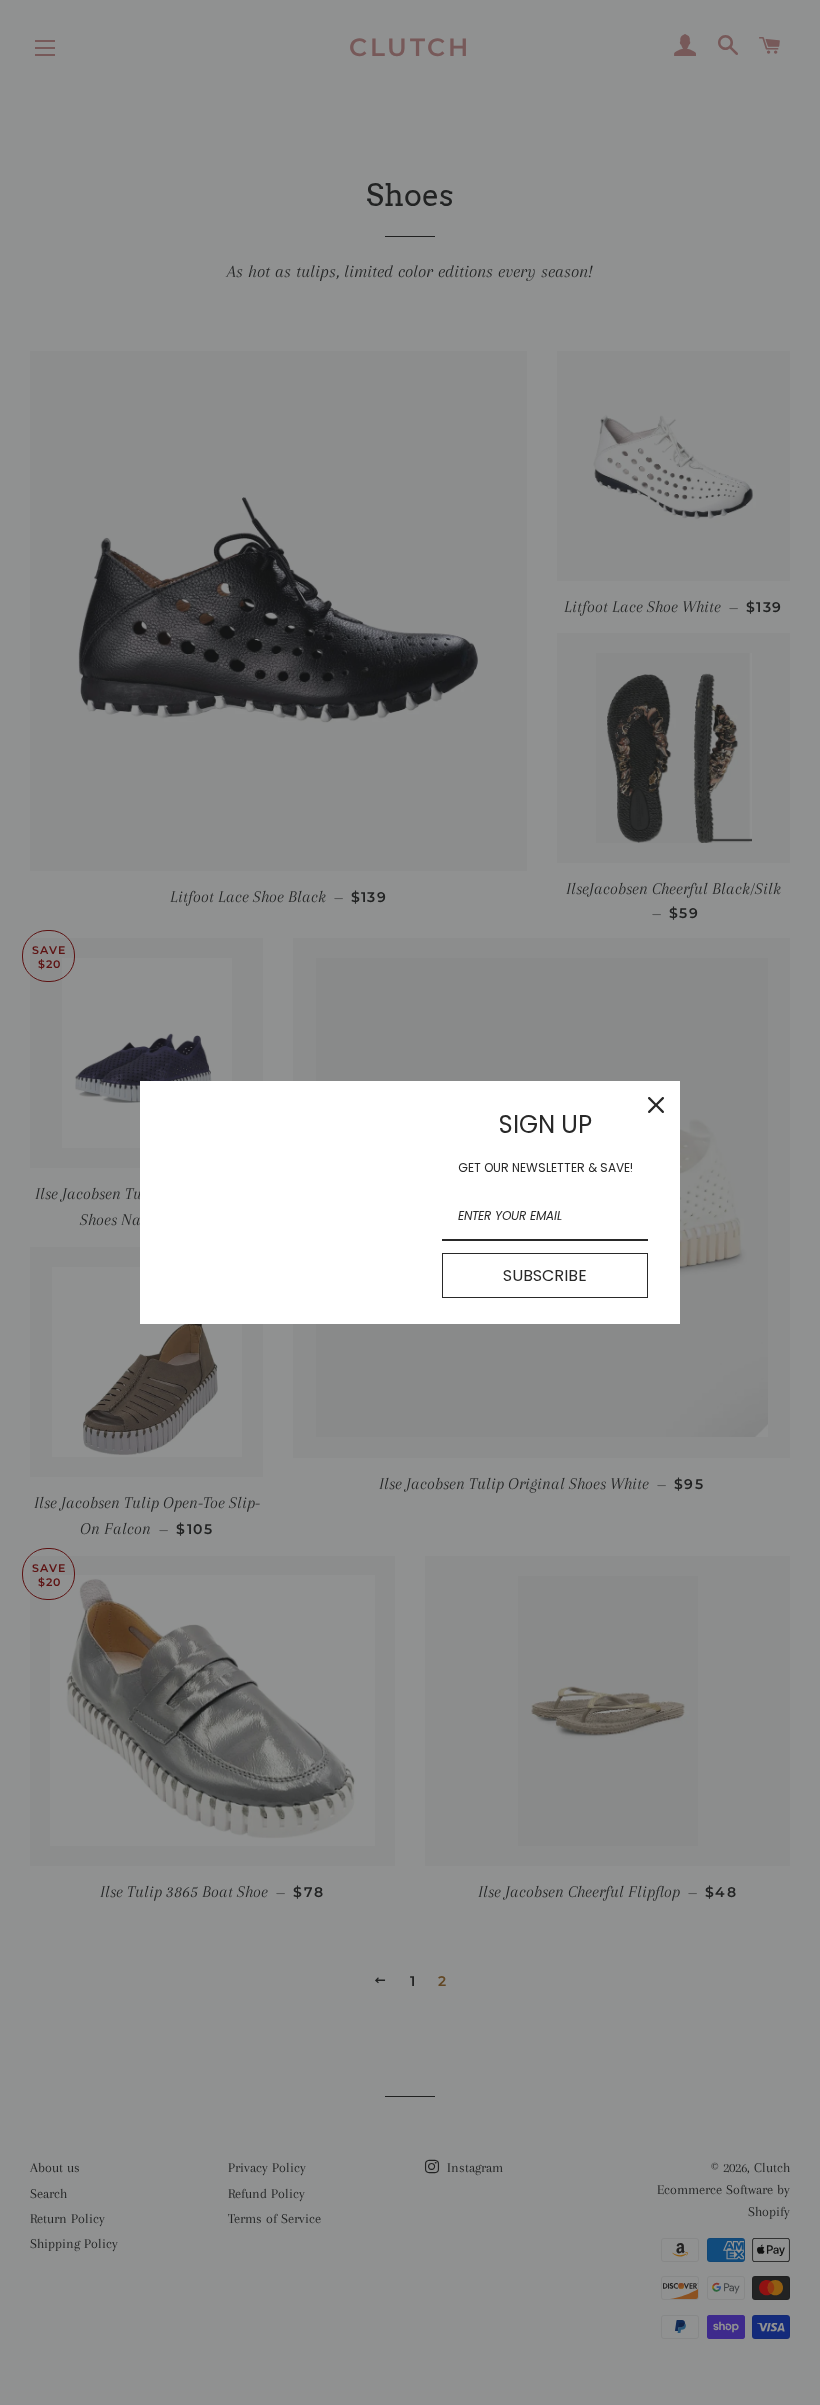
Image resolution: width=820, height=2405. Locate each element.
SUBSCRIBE (545, 1275)
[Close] (656, 1105)
